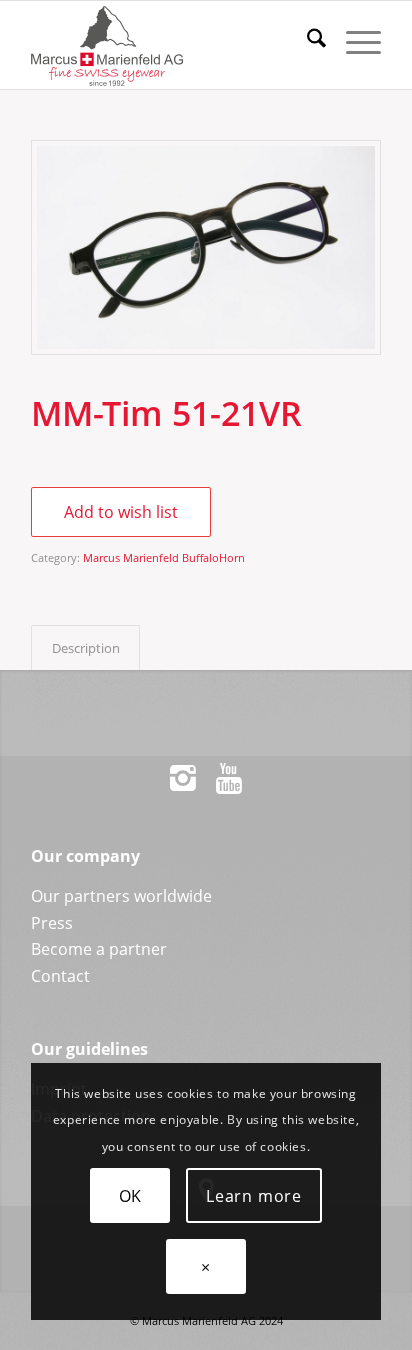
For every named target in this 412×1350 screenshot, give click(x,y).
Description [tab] (86, 648)
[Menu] (353, 41)
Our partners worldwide (121, 896)
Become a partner (99, 949)
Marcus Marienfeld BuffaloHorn (164, 557)
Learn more (254, 1196)
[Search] (306, 41)
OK (131, 1196)
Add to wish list (121, 512)
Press (52, 923)
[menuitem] (306, 41)
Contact (60, 976)
